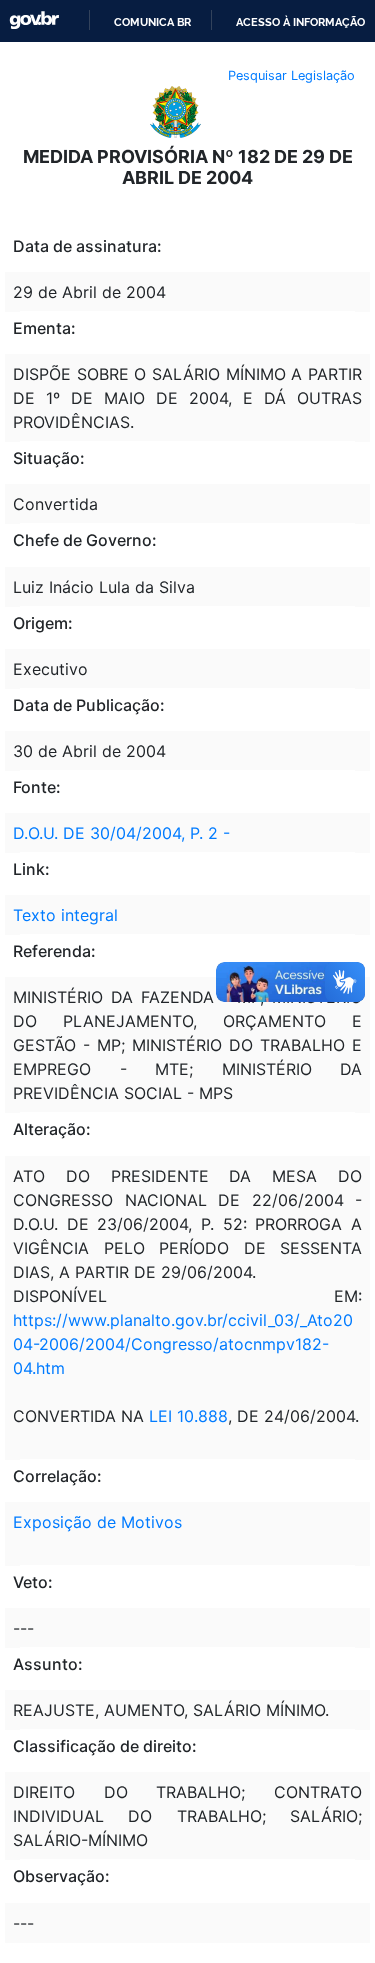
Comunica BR (152, 22)
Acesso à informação (300, 22)
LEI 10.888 (188, 1416)
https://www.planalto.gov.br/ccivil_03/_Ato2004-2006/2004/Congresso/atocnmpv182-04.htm (183, 1344)
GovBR (34, 20)
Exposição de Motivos (97, 1522)
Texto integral (65, 915)
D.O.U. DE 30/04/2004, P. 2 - (121, 833)
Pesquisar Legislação (291, 75)
